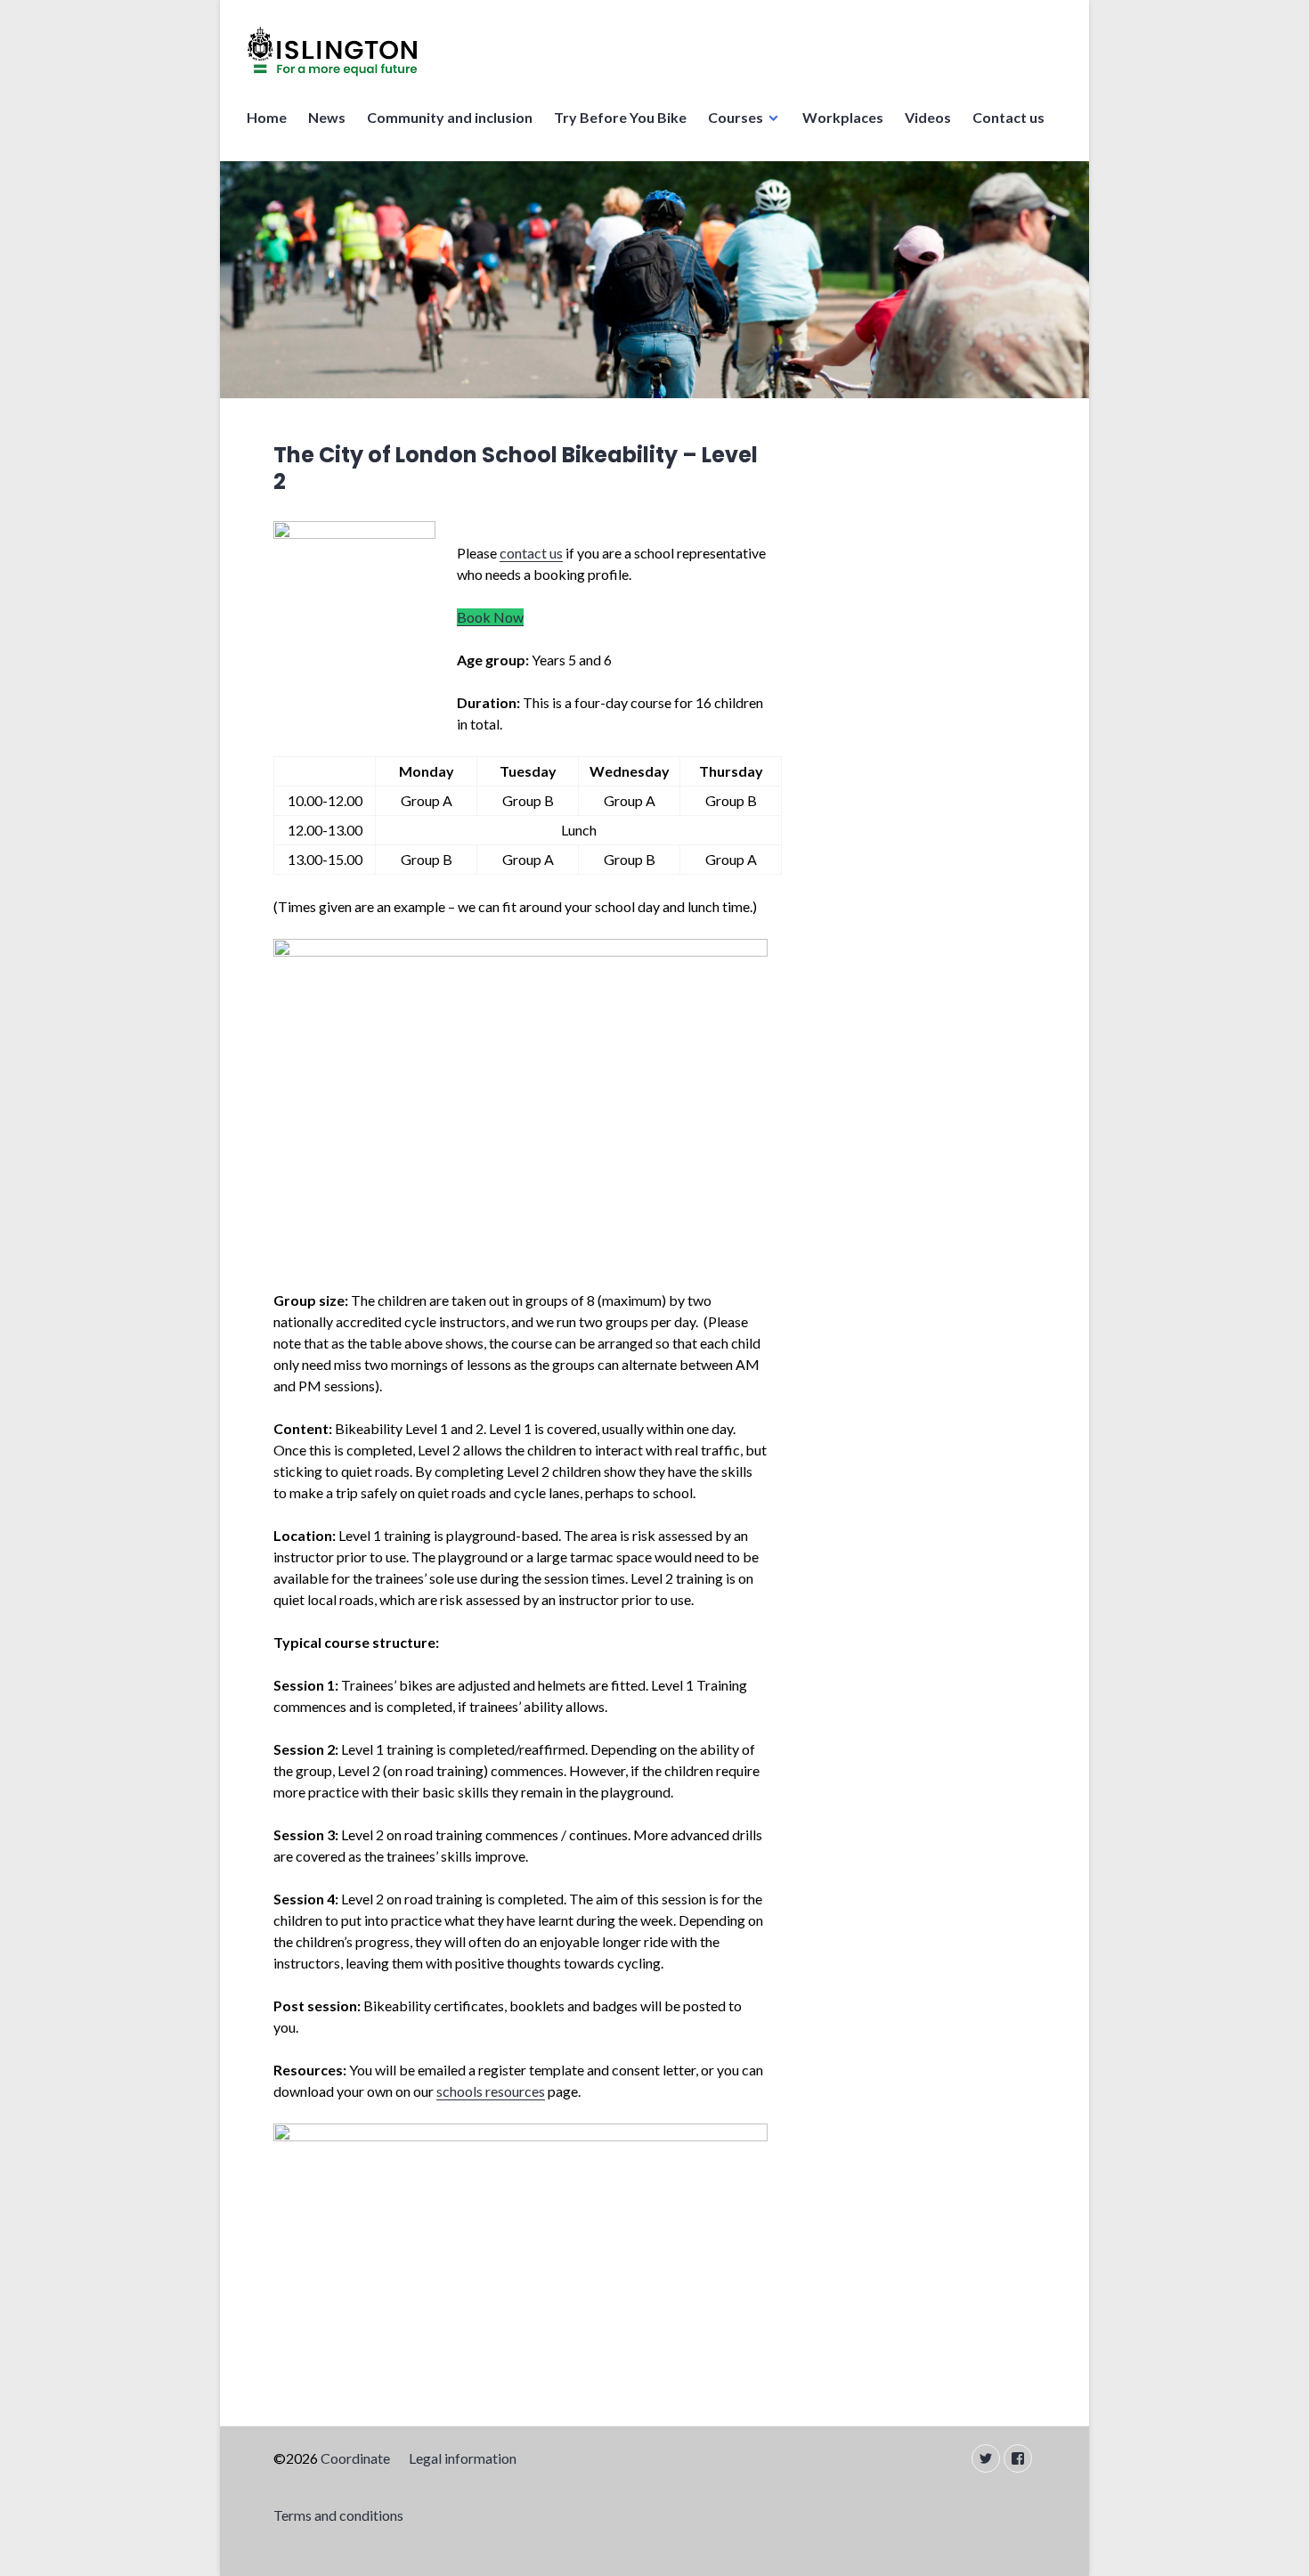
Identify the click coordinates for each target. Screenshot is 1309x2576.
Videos (928, 117)
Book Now (490, 617)
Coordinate (355, 2458)
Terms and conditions (338, 2515)
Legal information (463, 2458)
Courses (736, 117)
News (327, 117)
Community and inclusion (450, 117)
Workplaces (843, 117)
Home (267, 117)
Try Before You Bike (620, 117)
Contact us (1008, 117)
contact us (531, 553)
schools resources (491, 2091)
